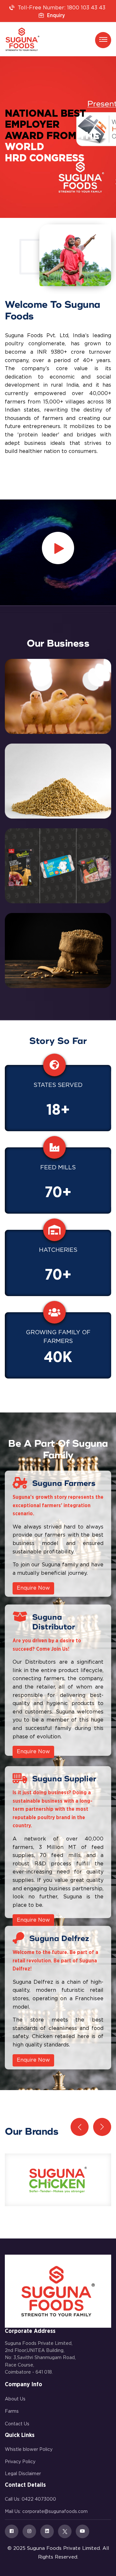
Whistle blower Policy (29, 2450)
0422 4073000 (39, 2499)
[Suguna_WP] (22, 39)
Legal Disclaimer (23, 2474)
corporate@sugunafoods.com (55, 2512)
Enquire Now (33, 1588)
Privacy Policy (20, 2462)
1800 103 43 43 (86, 8)
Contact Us (17, 2424)
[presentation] (80, 2127)
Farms (12, 2411)
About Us (15, 2399)
